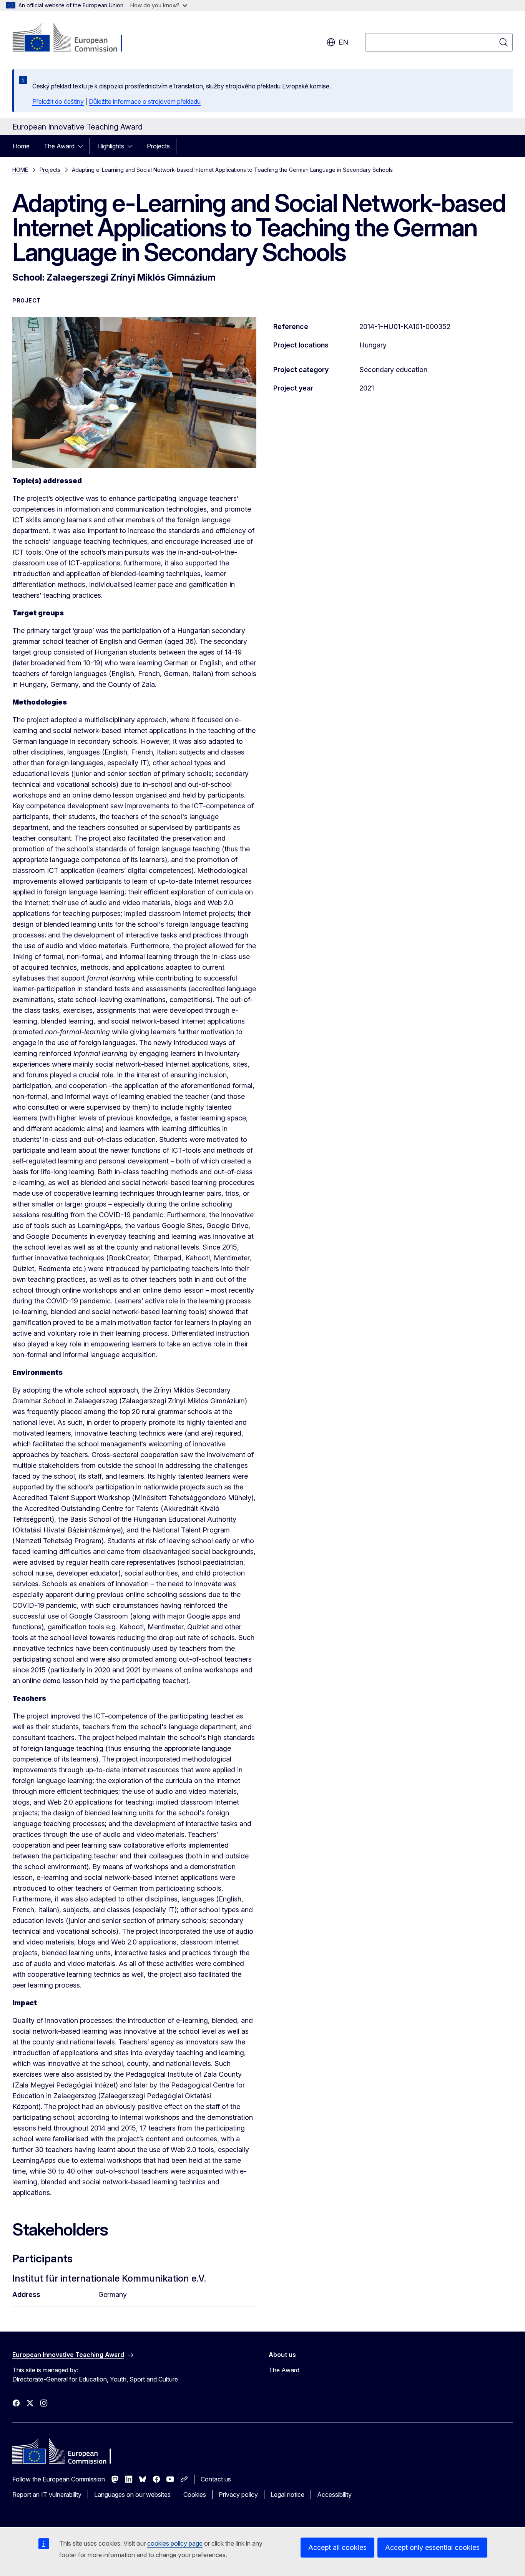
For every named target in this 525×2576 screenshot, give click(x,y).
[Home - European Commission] (74, 38)
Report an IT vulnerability (47, 2495)
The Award (59, 146)
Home (21, 146)
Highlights (111, 146)
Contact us (216, 2479)
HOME (20, 170)
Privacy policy (238, 2495)
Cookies (195, 2495)
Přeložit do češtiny (58, 101)
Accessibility (334, 2495)
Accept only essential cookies (432, 2547)
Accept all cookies (337, 2547)
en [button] (343, 42)
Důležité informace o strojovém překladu (145, 101)
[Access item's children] (83, 146)
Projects (158, 146)
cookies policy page (175, 2543)
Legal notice (287, 2495)
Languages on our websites (132, 2495)
